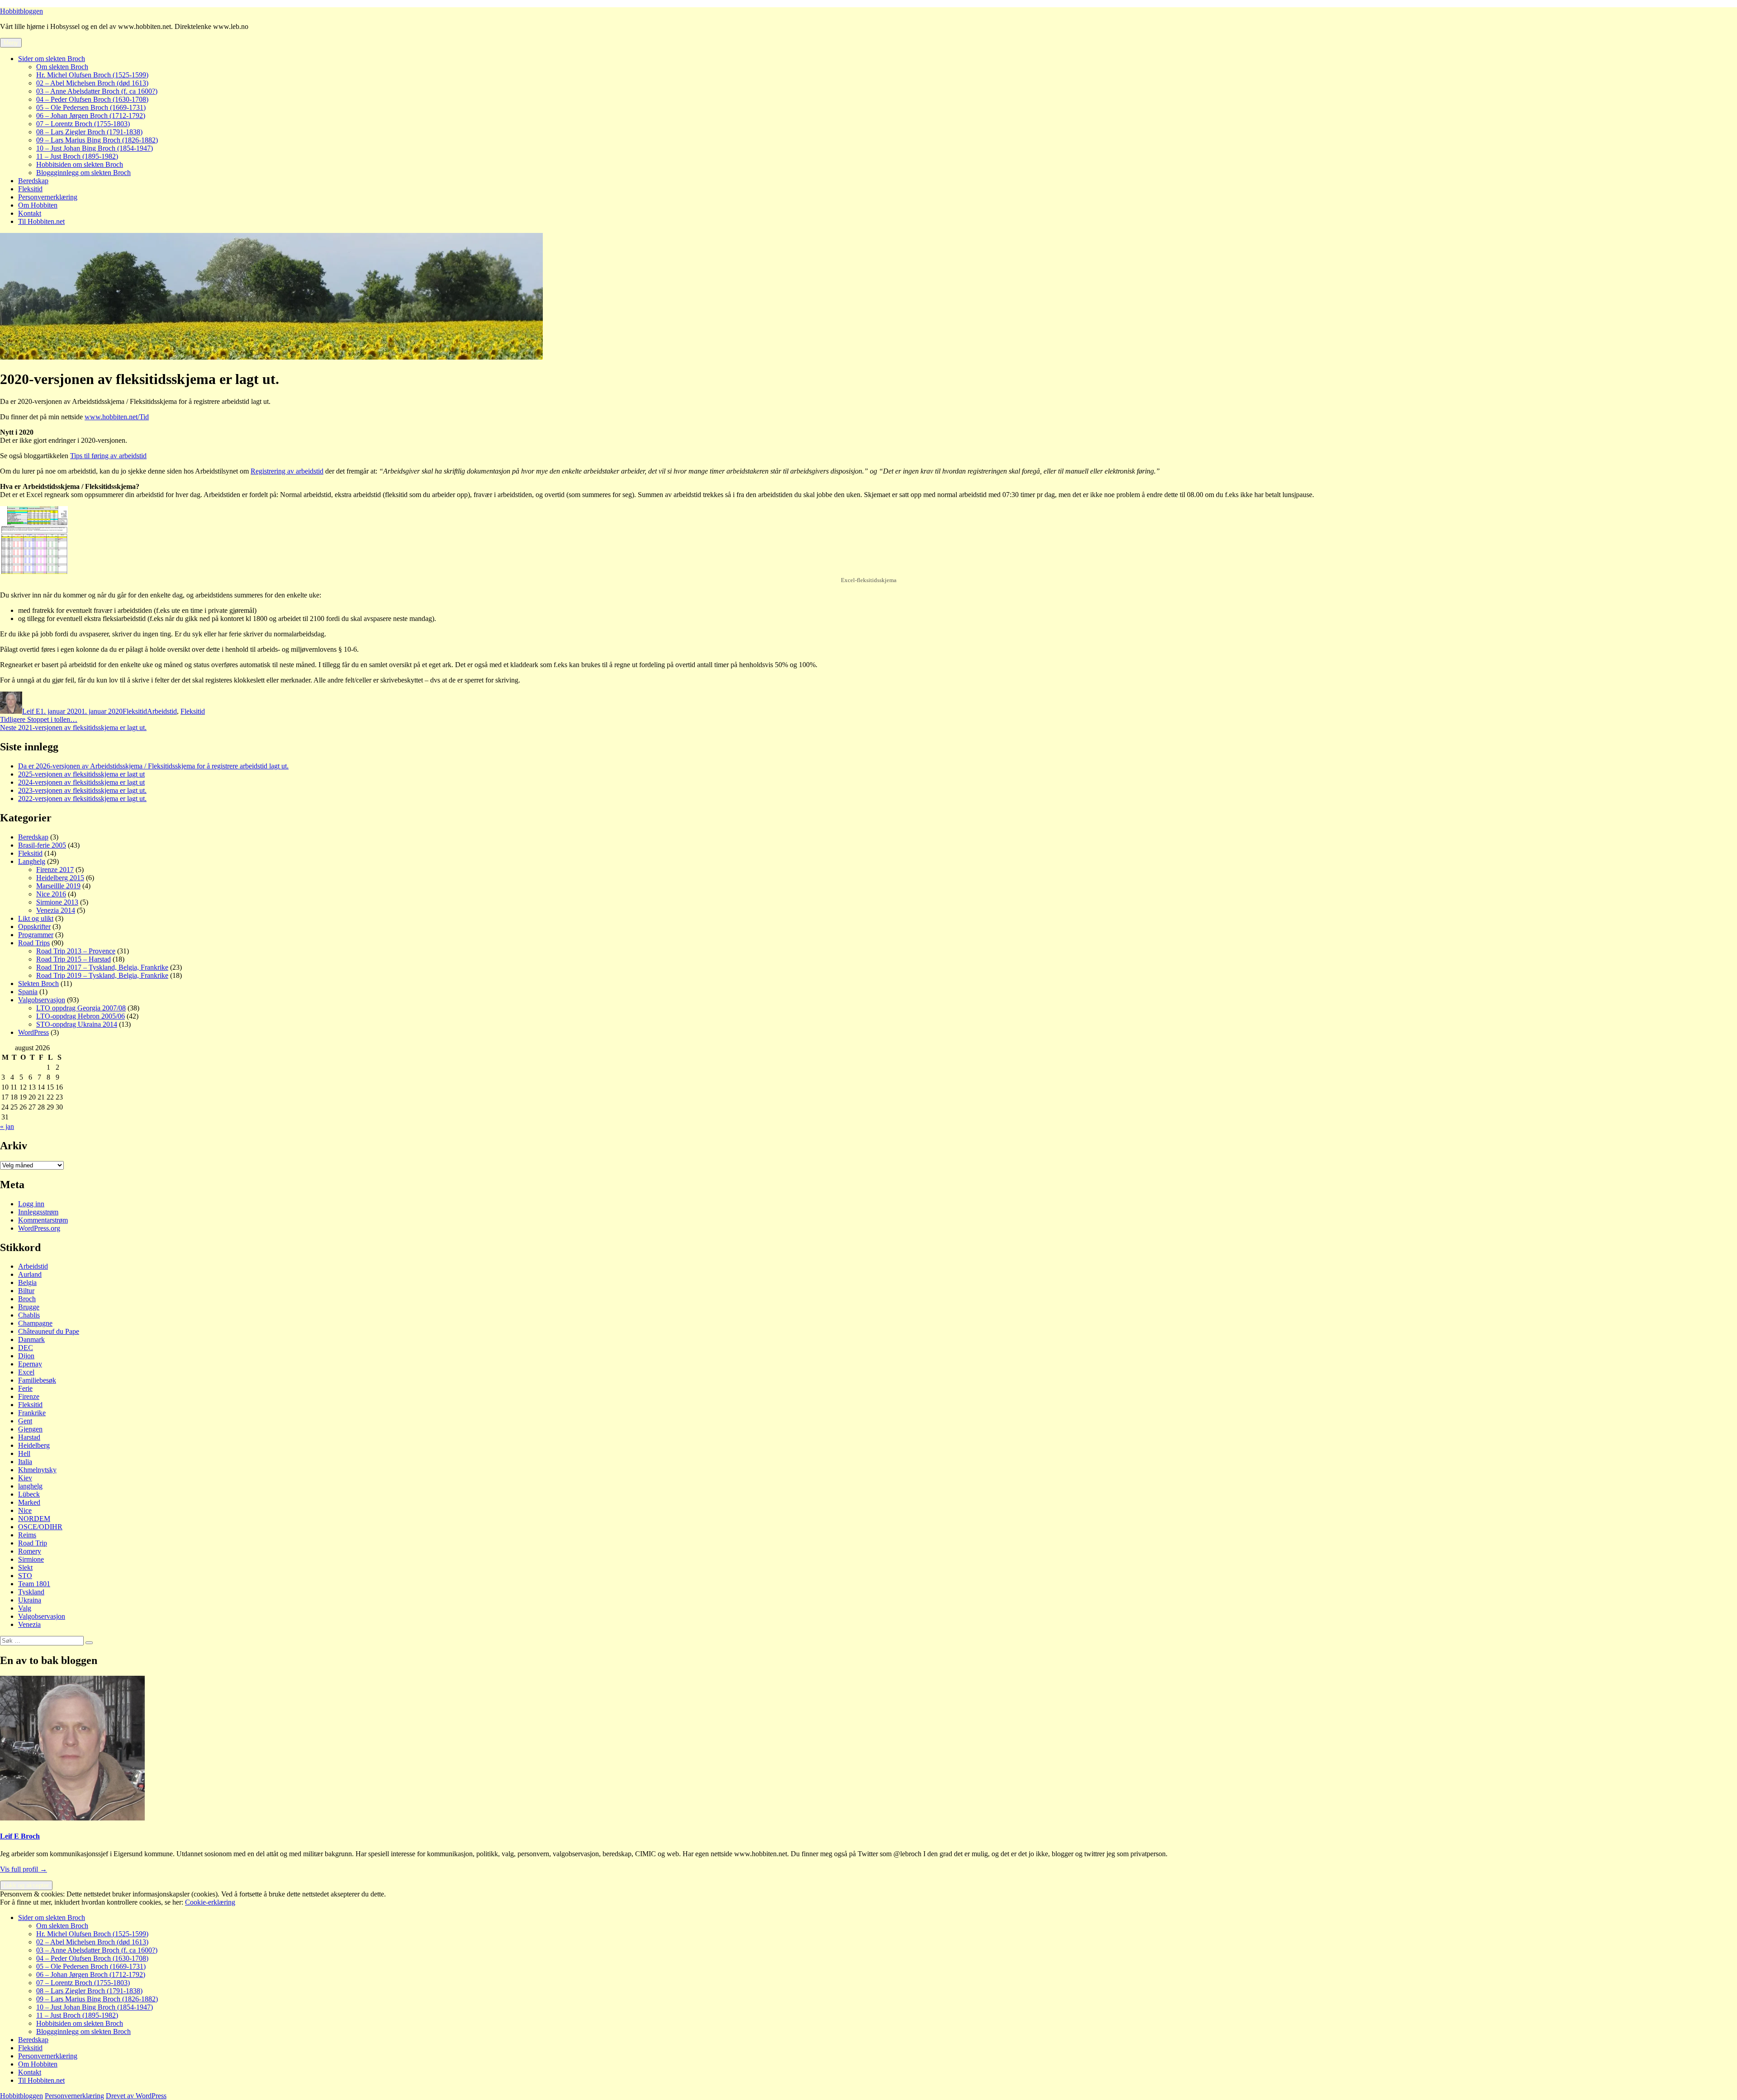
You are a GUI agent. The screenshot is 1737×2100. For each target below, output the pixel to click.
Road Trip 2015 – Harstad (74, 959)
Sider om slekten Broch (52, 59)
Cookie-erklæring (210, 1902)
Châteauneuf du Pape (49, 1331)
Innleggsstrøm (38, 1212)
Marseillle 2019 (58, 886)
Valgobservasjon (42, 1000)
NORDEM (34, 1519)
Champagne (35, 1323)
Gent (25, 1421)
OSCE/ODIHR (40, 1527)
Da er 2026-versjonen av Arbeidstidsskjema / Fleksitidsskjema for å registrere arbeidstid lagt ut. (153, 766)
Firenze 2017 (55, 870)
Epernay (30, 1364)
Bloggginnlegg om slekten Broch (83, 173)
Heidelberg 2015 (60, 878)
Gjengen (30, 1429)
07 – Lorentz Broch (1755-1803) (83, 124)
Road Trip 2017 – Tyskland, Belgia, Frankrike (102, 967)
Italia (25, 1462)
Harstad (29, 1437)
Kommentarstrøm (43, 1220)
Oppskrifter (34, 927)
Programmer (36, 935)
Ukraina (30, 1600)
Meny (11, 43)
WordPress (33, 1032)
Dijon (26, 1356)
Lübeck (29, 1494)
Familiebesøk (37, 1380)
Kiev (25, 1478)
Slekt (25, 1567)
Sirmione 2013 (57, 902)
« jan (7, 1126)
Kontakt (30, 213)
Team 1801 (34, 1584)
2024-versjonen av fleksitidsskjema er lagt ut (81, 782)
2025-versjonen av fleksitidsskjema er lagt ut (81, 774)
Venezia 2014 (56, 910)
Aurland (30, 1274)
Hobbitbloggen (21, 11)
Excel (26, 1372)
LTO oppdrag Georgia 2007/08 (81, 1008)
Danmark (31, 1339)
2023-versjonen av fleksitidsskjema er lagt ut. (82, 790)
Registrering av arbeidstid (287, 471)
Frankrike (32, 1413)
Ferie (25, 1388)
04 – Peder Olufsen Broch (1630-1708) (92, 99)
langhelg (30, 1486)
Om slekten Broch (62, 67)
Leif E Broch (20, 1836)
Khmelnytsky (37, 1470)
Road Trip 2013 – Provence (76, 951)
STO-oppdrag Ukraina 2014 (77, 1024)
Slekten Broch (38, 984)
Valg (25, 1608)
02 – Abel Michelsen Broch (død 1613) (92, 83)
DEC (26, 1348)
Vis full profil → (24, 1869)
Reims (27, 1535)
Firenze (29, 1396)
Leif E (31, 711)
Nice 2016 (51, 894)
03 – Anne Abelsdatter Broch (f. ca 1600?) (97, 91)
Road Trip (33, 1543)
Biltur (26, 1291)
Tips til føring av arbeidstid (108, 456)
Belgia (27, 1282)
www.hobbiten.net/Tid (117, 417)
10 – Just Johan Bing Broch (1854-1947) (95, 148)
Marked (29, 1502)
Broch (27, 1299)
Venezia (29, 1624)
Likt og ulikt (36, 918)
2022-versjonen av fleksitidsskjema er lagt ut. (82, 799)
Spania (28, 992)
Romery (30, 1551)
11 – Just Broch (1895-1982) (77, 156)
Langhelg (32, 861)
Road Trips (34, 943)
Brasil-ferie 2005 (42, 845)
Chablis (29, 1315)
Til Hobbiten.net (41, 221)
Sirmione (31, 1559)
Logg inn (31, 1204)
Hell (24, 1453)
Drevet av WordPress (136, 2096)
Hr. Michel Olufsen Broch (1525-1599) (92, 75)
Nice (25, 1510)
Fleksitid (30, 189)
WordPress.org (39, 1228)
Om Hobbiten (38, 205)
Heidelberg (34, 1445)
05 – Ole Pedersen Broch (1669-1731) (91, 107)
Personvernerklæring (48, 197)
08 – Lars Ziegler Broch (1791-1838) (89, 132)
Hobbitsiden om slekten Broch (80, 164)
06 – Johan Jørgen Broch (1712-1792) (91, 116)
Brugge (29, 1307)
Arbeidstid (162, 711)
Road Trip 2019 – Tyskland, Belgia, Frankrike (102, 975)
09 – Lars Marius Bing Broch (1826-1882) (97, 140)
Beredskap (33, 181)
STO (25, 1576)
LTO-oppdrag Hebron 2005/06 (81, 1016)
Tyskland (31, 1592)
